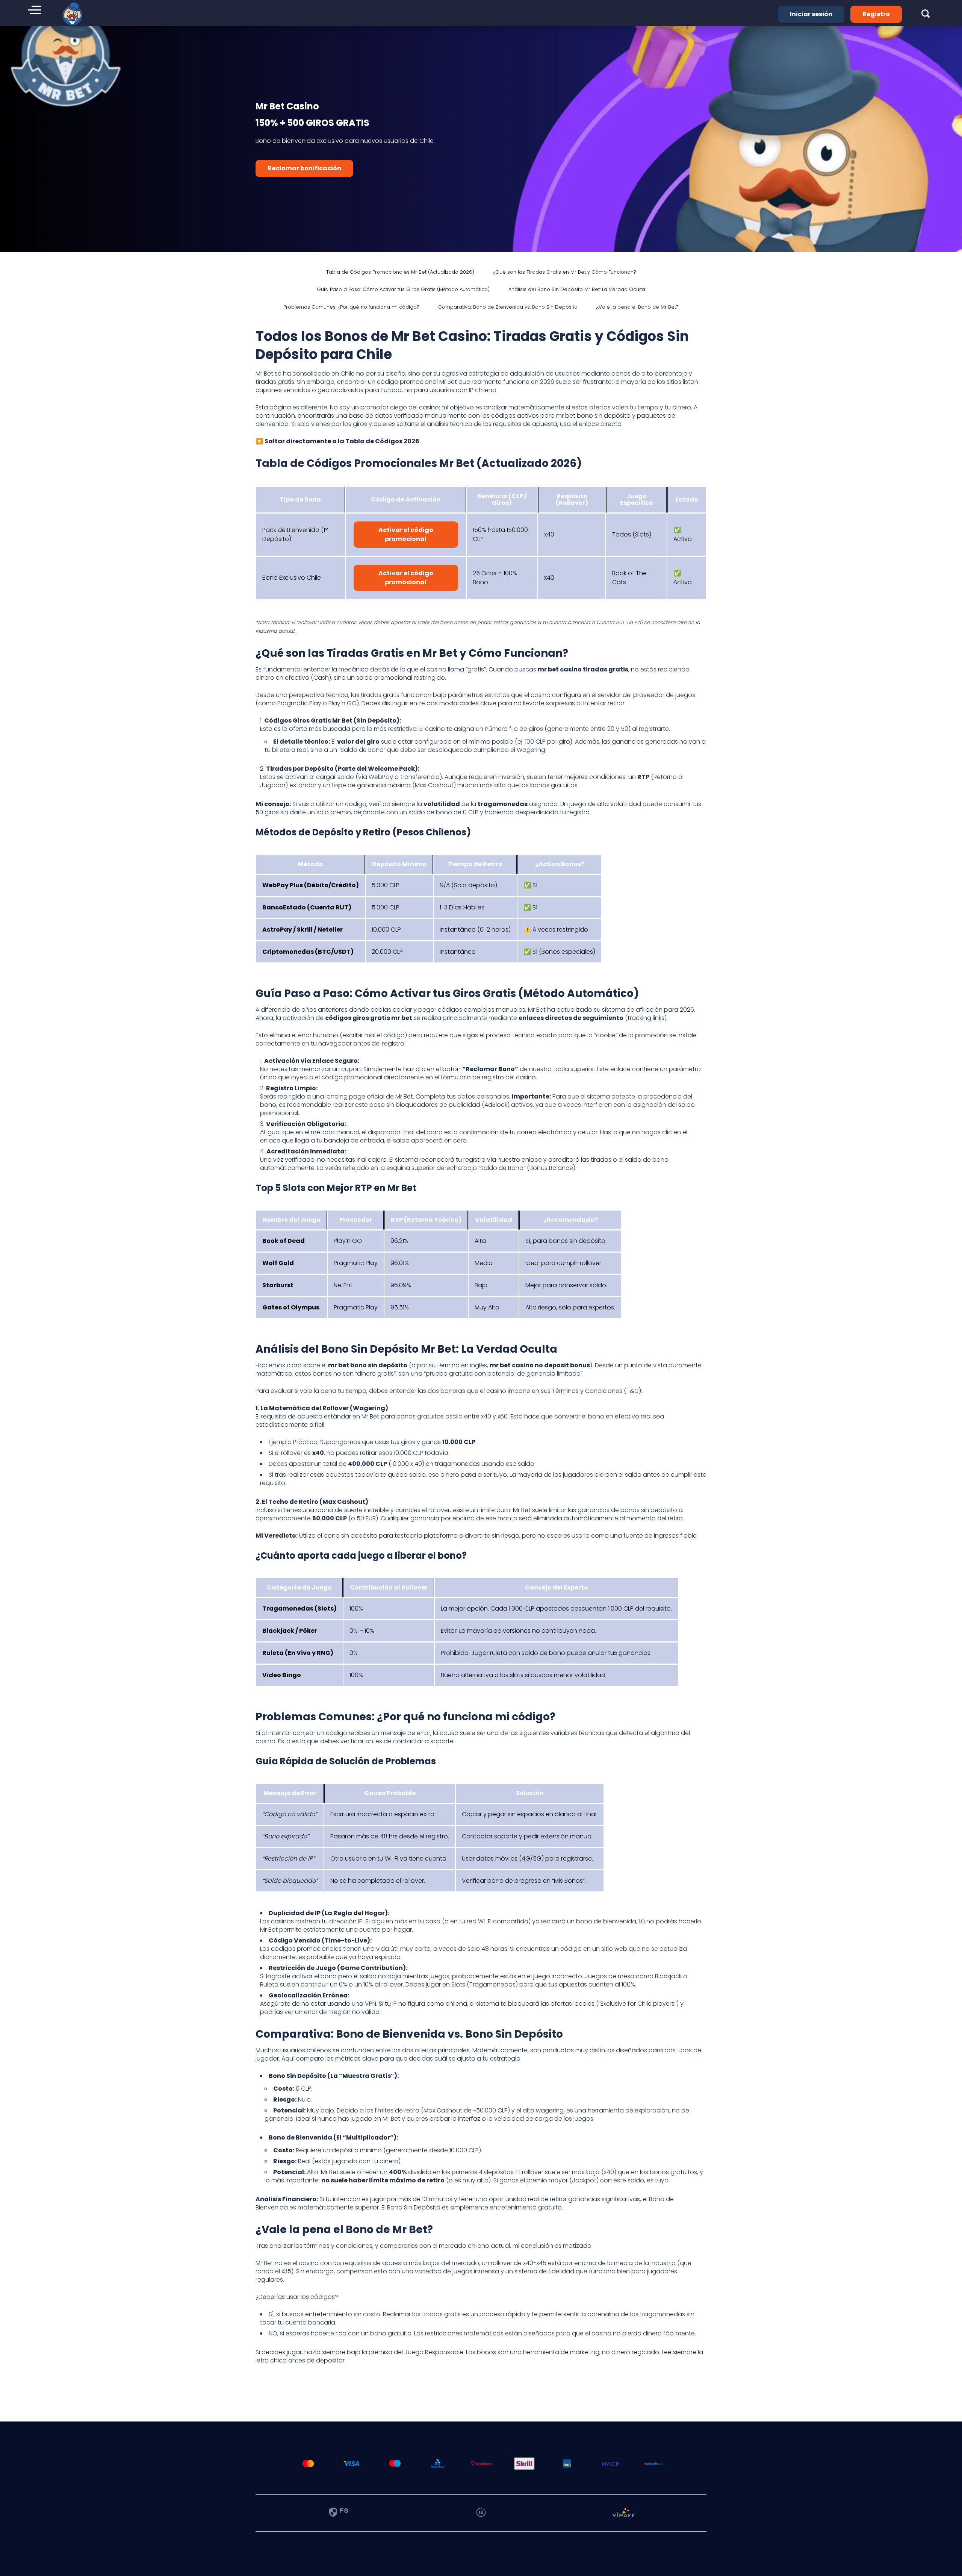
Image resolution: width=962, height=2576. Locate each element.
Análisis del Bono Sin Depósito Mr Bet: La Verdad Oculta (577, 289)
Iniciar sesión (811, 14)
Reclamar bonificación (304, 168)
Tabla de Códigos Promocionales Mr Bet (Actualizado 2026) (400, 272)
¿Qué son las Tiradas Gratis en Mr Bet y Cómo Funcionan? (565, 272)
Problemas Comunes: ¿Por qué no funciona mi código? (351, 307)
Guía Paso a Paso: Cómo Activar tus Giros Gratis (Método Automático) (403, 289)
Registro (876, 14)
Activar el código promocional (406, 534)
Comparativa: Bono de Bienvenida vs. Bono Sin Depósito (508, 307)
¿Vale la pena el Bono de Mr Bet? (638, 307)
